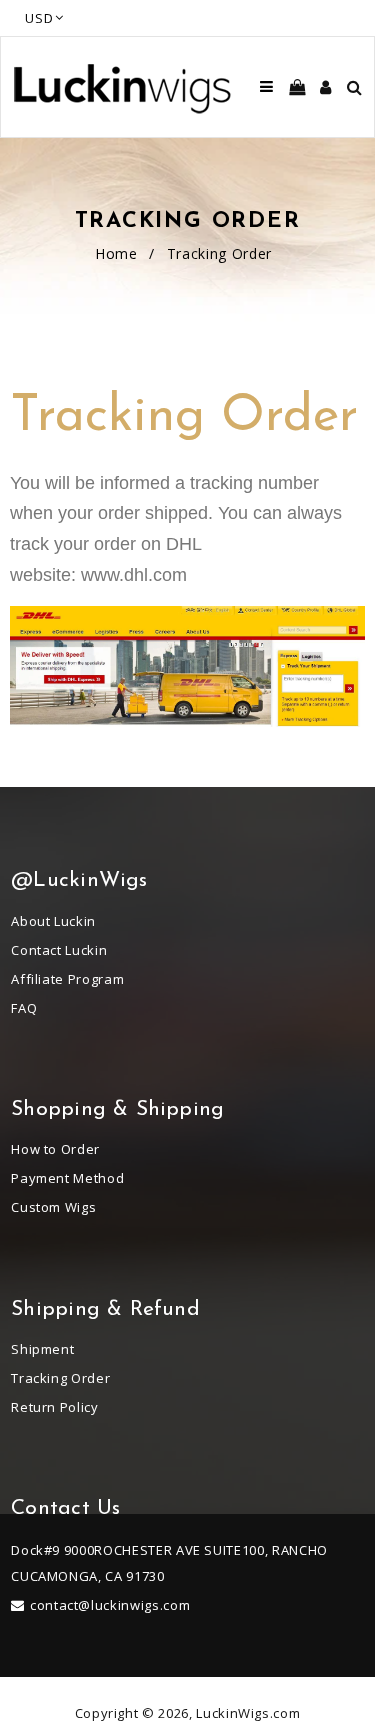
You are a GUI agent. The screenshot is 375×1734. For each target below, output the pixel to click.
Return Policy (54, 1407)
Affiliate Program (67, 979)
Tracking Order (60, 1378)
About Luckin (53, 921)
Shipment (42, 1349)
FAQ (24, 1008)
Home (116, 253)
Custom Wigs (53, 1207)
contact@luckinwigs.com (110, 1605)
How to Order (55, 1149)
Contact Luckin (59, 950)
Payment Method (67, 1178)
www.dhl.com (134, 575)
